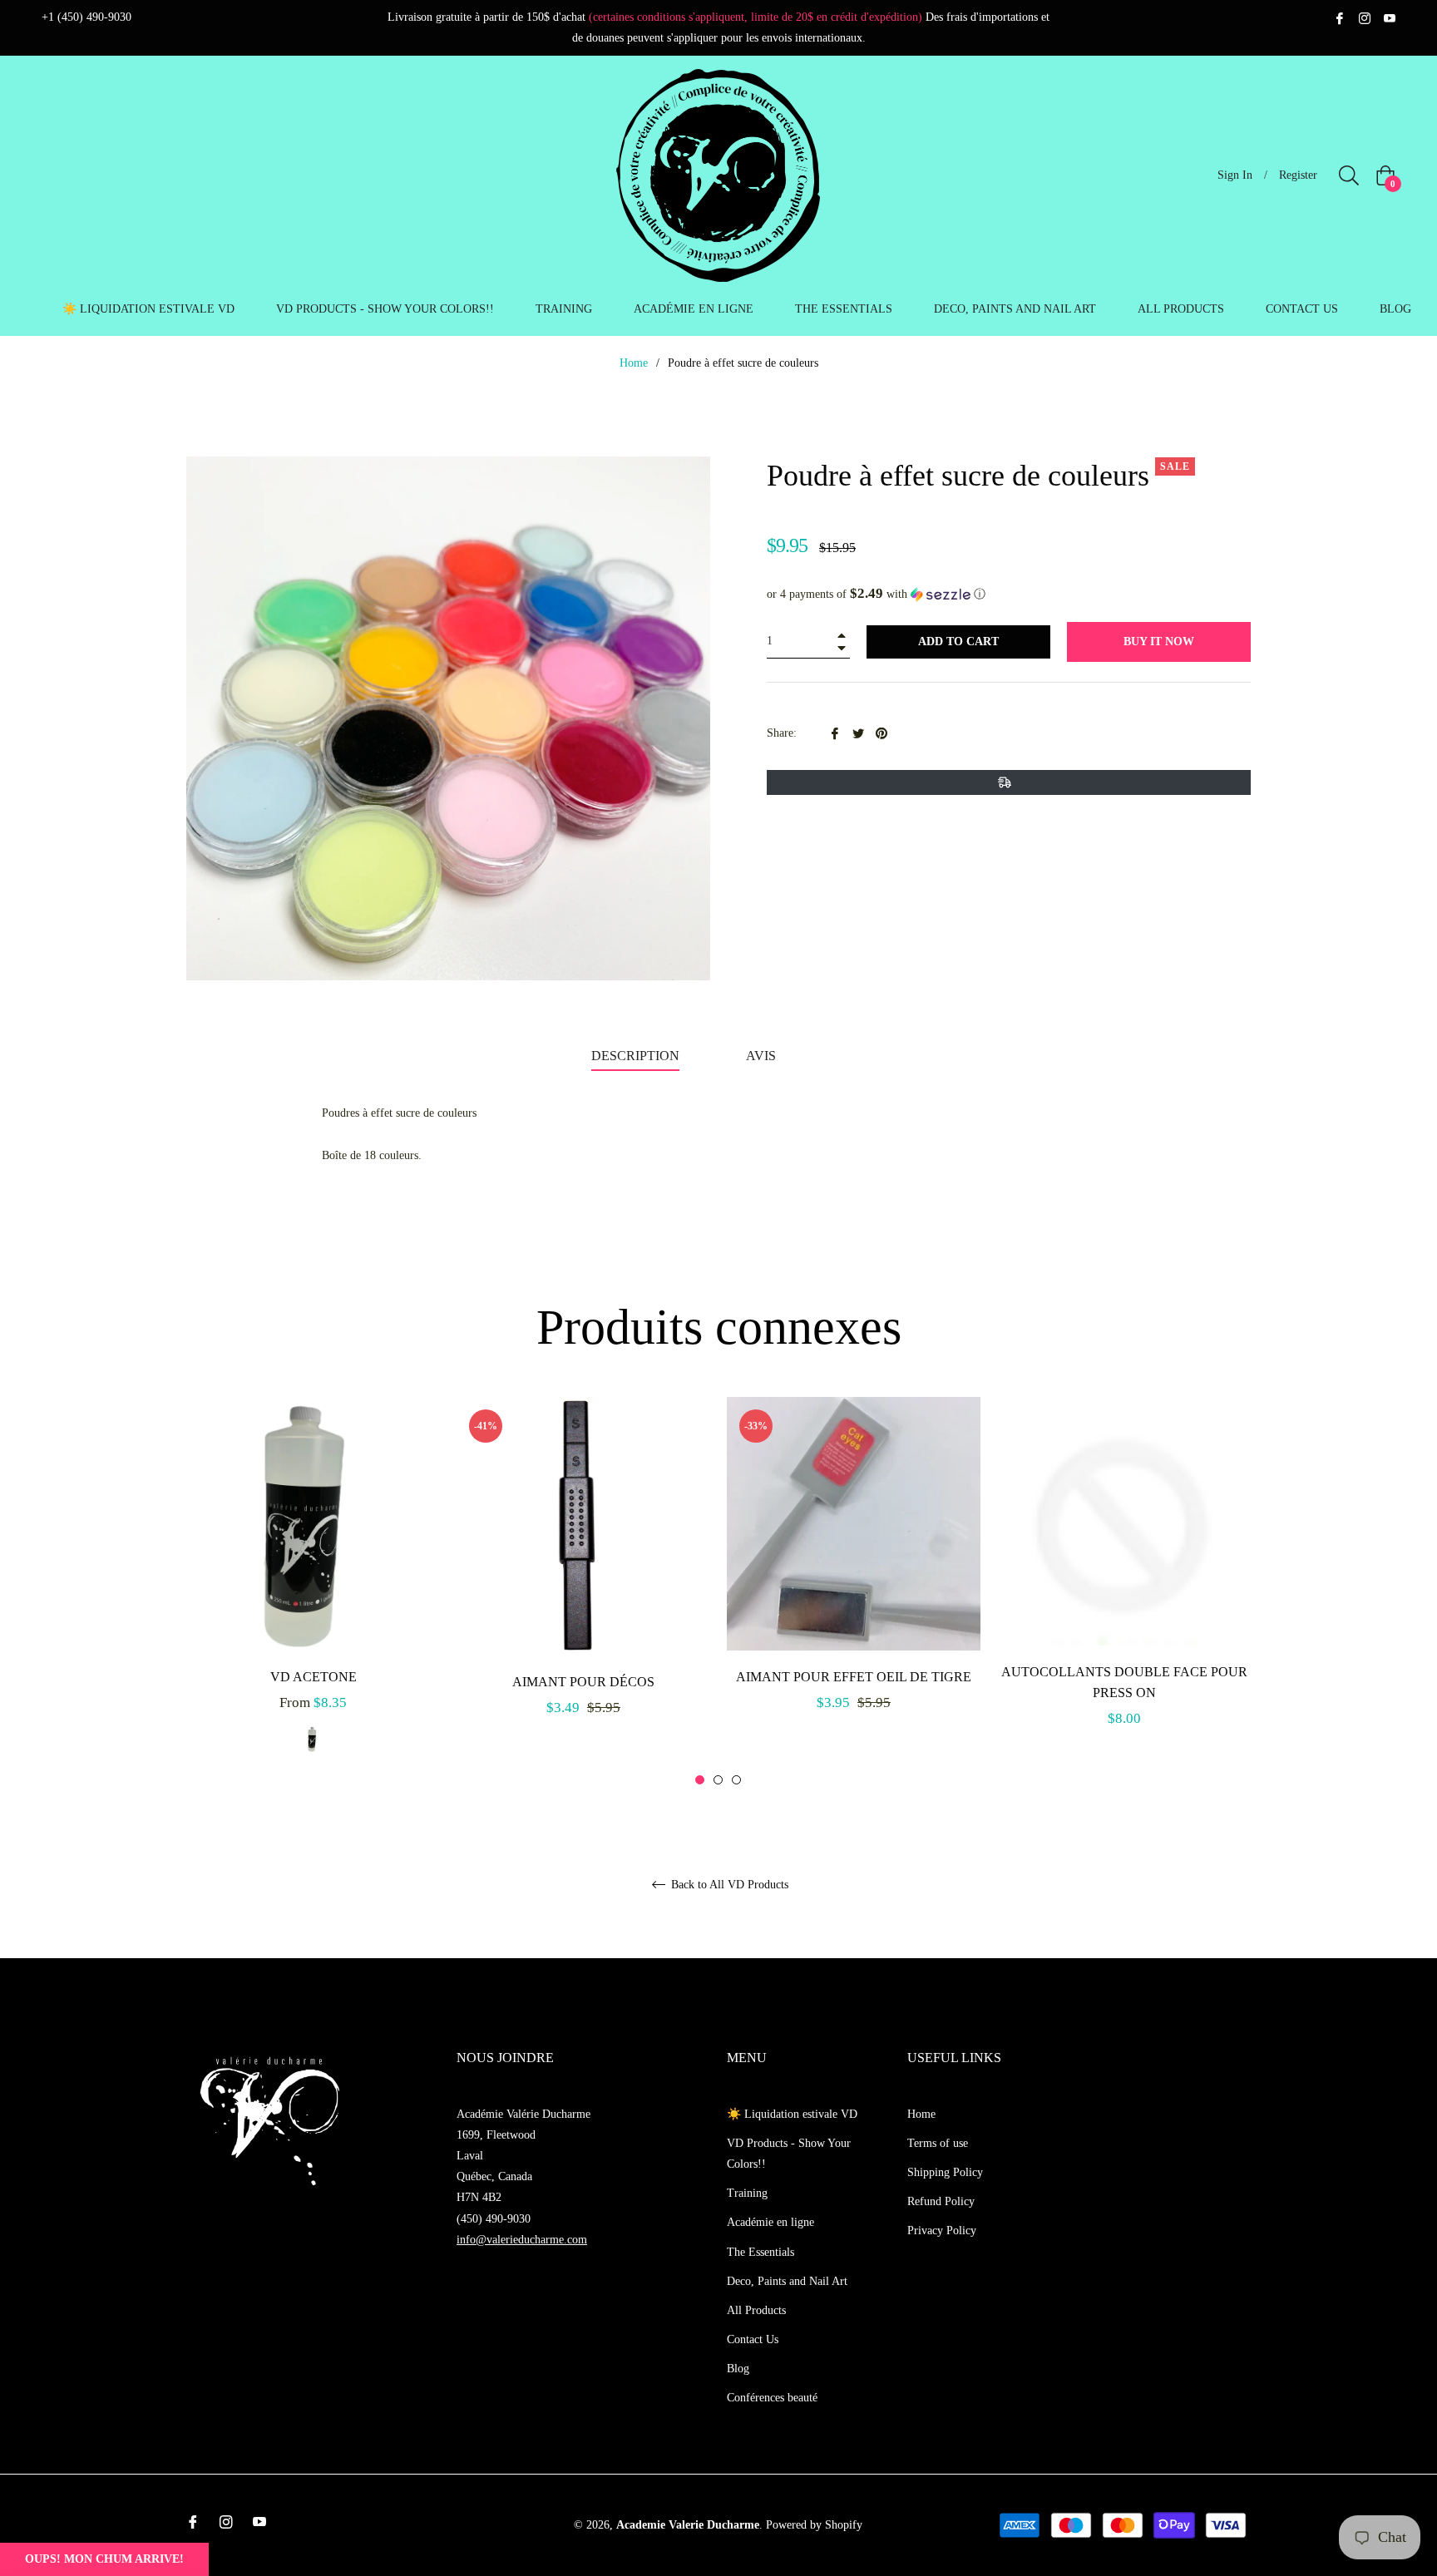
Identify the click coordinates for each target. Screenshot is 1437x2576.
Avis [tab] (763, 1056)
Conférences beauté (772, 2398)
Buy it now (1159, 642)
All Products (756, 2310)
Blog (738, 2369)
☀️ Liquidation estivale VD (792, 2114)
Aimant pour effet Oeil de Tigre (854, 1677)
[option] (313, 1592)
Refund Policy (941, 2201)
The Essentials (760, 2252)
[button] (1009, 594)
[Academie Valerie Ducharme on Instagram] (1365, 17)
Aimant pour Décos (583, 1682)
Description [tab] (635, 1056)
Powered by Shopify (814, 2525)
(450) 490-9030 (494, 2219)
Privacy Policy (942, 2231)
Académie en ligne (770, 2222)
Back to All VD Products (728, 1885)
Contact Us (753, 2339)
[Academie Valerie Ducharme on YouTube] (1390, 17)
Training (747, 2193)
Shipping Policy (945, 2172)
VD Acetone (314, 1677)
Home (634, 363)
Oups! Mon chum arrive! (104, 2559)
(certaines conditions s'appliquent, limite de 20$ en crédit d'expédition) (756, 17)
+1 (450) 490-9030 (86, 17)
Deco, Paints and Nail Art (787, 2281)
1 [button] (700, 1780)
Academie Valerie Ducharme (688, 2525)
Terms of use (938, 2143)
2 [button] (718, 1780)
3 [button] (736, 1780)
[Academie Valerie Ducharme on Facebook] (1340, 17)
